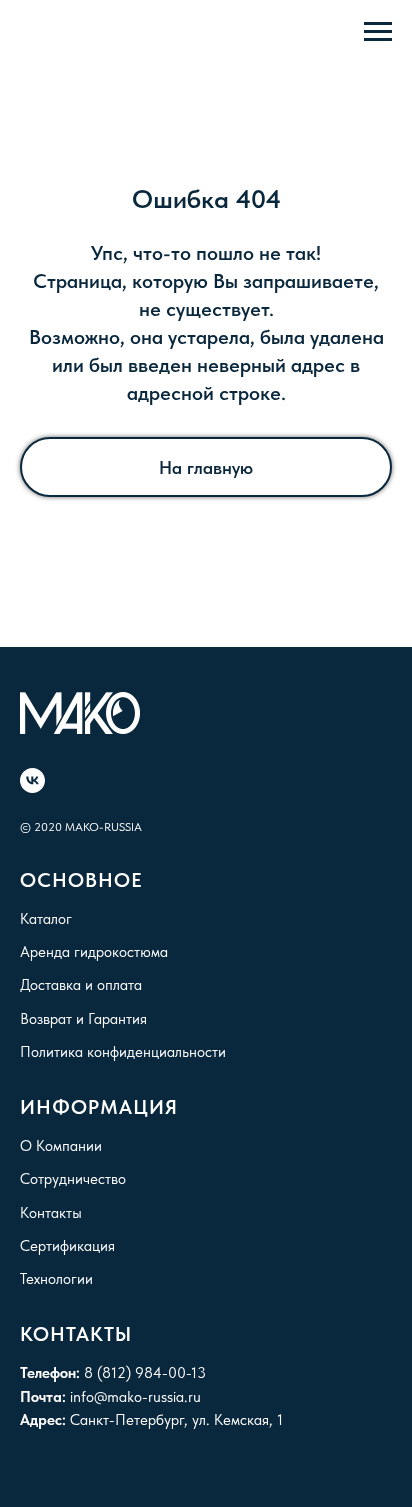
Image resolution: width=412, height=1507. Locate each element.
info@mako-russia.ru (135, 1397)
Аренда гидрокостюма (94, 952)
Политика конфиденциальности (123, 1052)
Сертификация (67, 1246)
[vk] (32, 780)
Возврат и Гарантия (83, 1019)
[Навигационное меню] (378, 32)
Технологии (56, 1279)
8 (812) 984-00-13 (145, 1373)
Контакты (51, 1213)
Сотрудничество (73, 1179)
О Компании (61, 1146)
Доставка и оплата (81, 985)
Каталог (46, 919)
